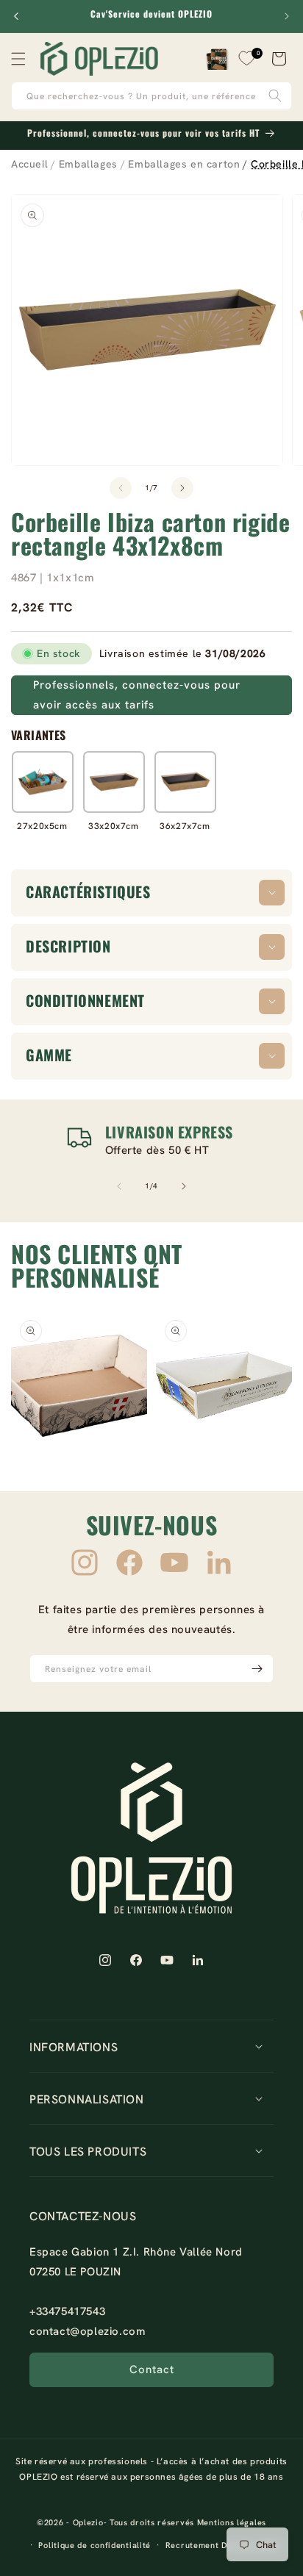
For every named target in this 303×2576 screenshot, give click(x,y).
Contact (152, 2369)
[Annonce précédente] (16, 16)
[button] (18, 59)
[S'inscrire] (257, 1669)
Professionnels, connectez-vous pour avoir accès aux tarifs (137, 695)
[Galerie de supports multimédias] (79, 1379)
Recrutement (192, 2545)
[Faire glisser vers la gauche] (121, 488)
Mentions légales (232, 2522)
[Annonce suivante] (287, 16)
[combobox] (151, 96)
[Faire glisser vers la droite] (182, 488)
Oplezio (88, 2522)
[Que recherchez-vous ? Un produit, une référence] (275, 96)
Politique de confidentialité (95, 2545)
